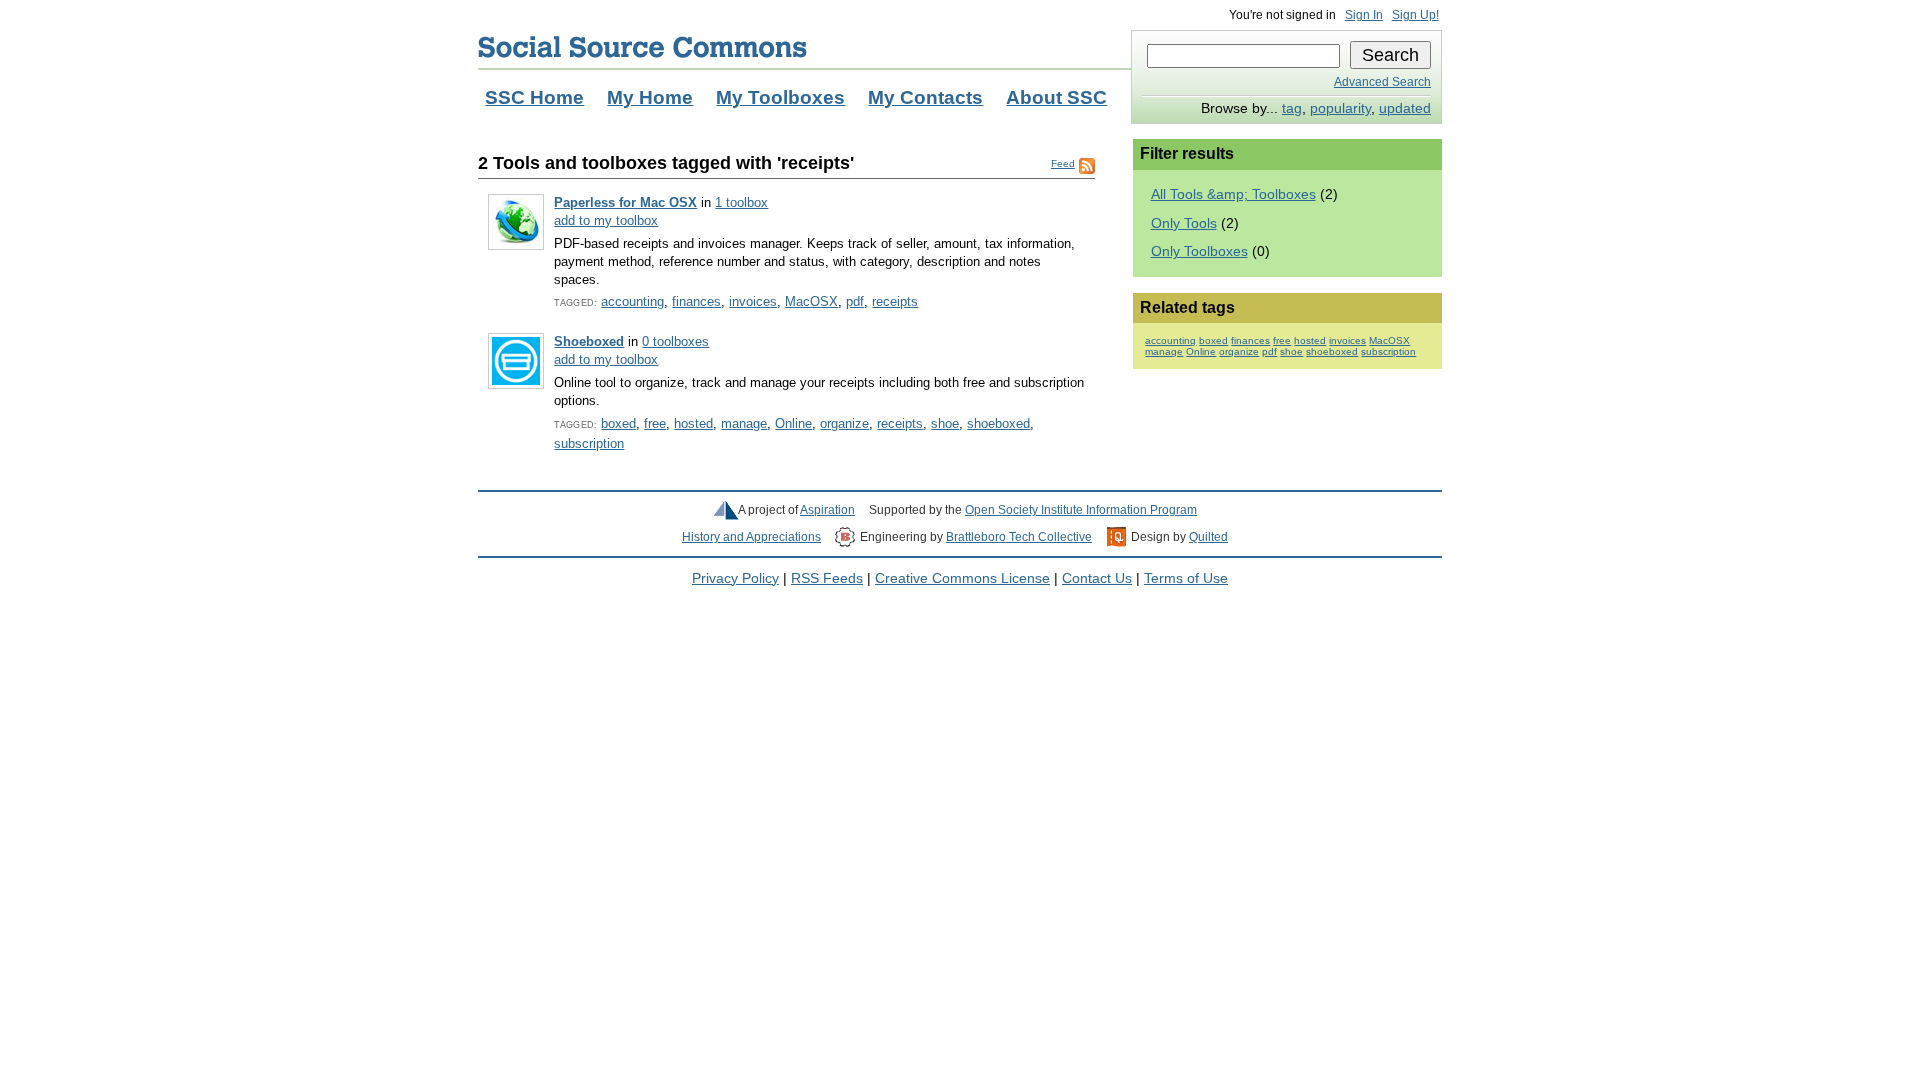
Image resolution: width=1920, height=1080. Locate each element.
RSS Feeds (827, 578)
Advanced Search (1382, 82)
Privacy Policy (735, 578)
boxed (618, 423)
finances (696, 301)
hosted (693, 423)
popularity (1340, 108)
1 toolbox (741, 202)
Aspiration (827, 510)
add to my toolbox (606, 220)
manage (744, 423)
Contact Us (1097, 578)
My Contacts (925, 97)
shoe (945, 423)
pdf (855, 301)
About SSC (1056, 97)
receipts (895, 301)
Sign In (1364, 15)
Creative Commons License (962, 578)
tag (1292, 108)
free (655, 423)
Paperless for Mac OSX (625, 202)
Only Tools (1184, 223)
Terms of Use (1186, 578)
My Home (650, 97)
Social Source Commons (642, 47)
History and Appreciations (751, 537)
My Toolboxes (780, 97)
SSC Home (534, 97)
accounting (632, 301)
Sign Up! (1415, 15)
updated (1405, 108)
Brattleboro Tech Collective (1019, 537)
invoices (753, 301)
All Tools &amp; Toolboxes (1233, 194)
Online (793, 423)
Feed (1063, 163)
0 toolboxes (675, 341)
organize (844, 423)
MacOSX (811, 301)
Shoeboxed (589, 341)
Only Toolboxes (1199, 251)
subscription (589, 443)
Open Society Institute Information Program (1081, 510)
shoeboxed (998, 423)
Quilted (1208, 537)
